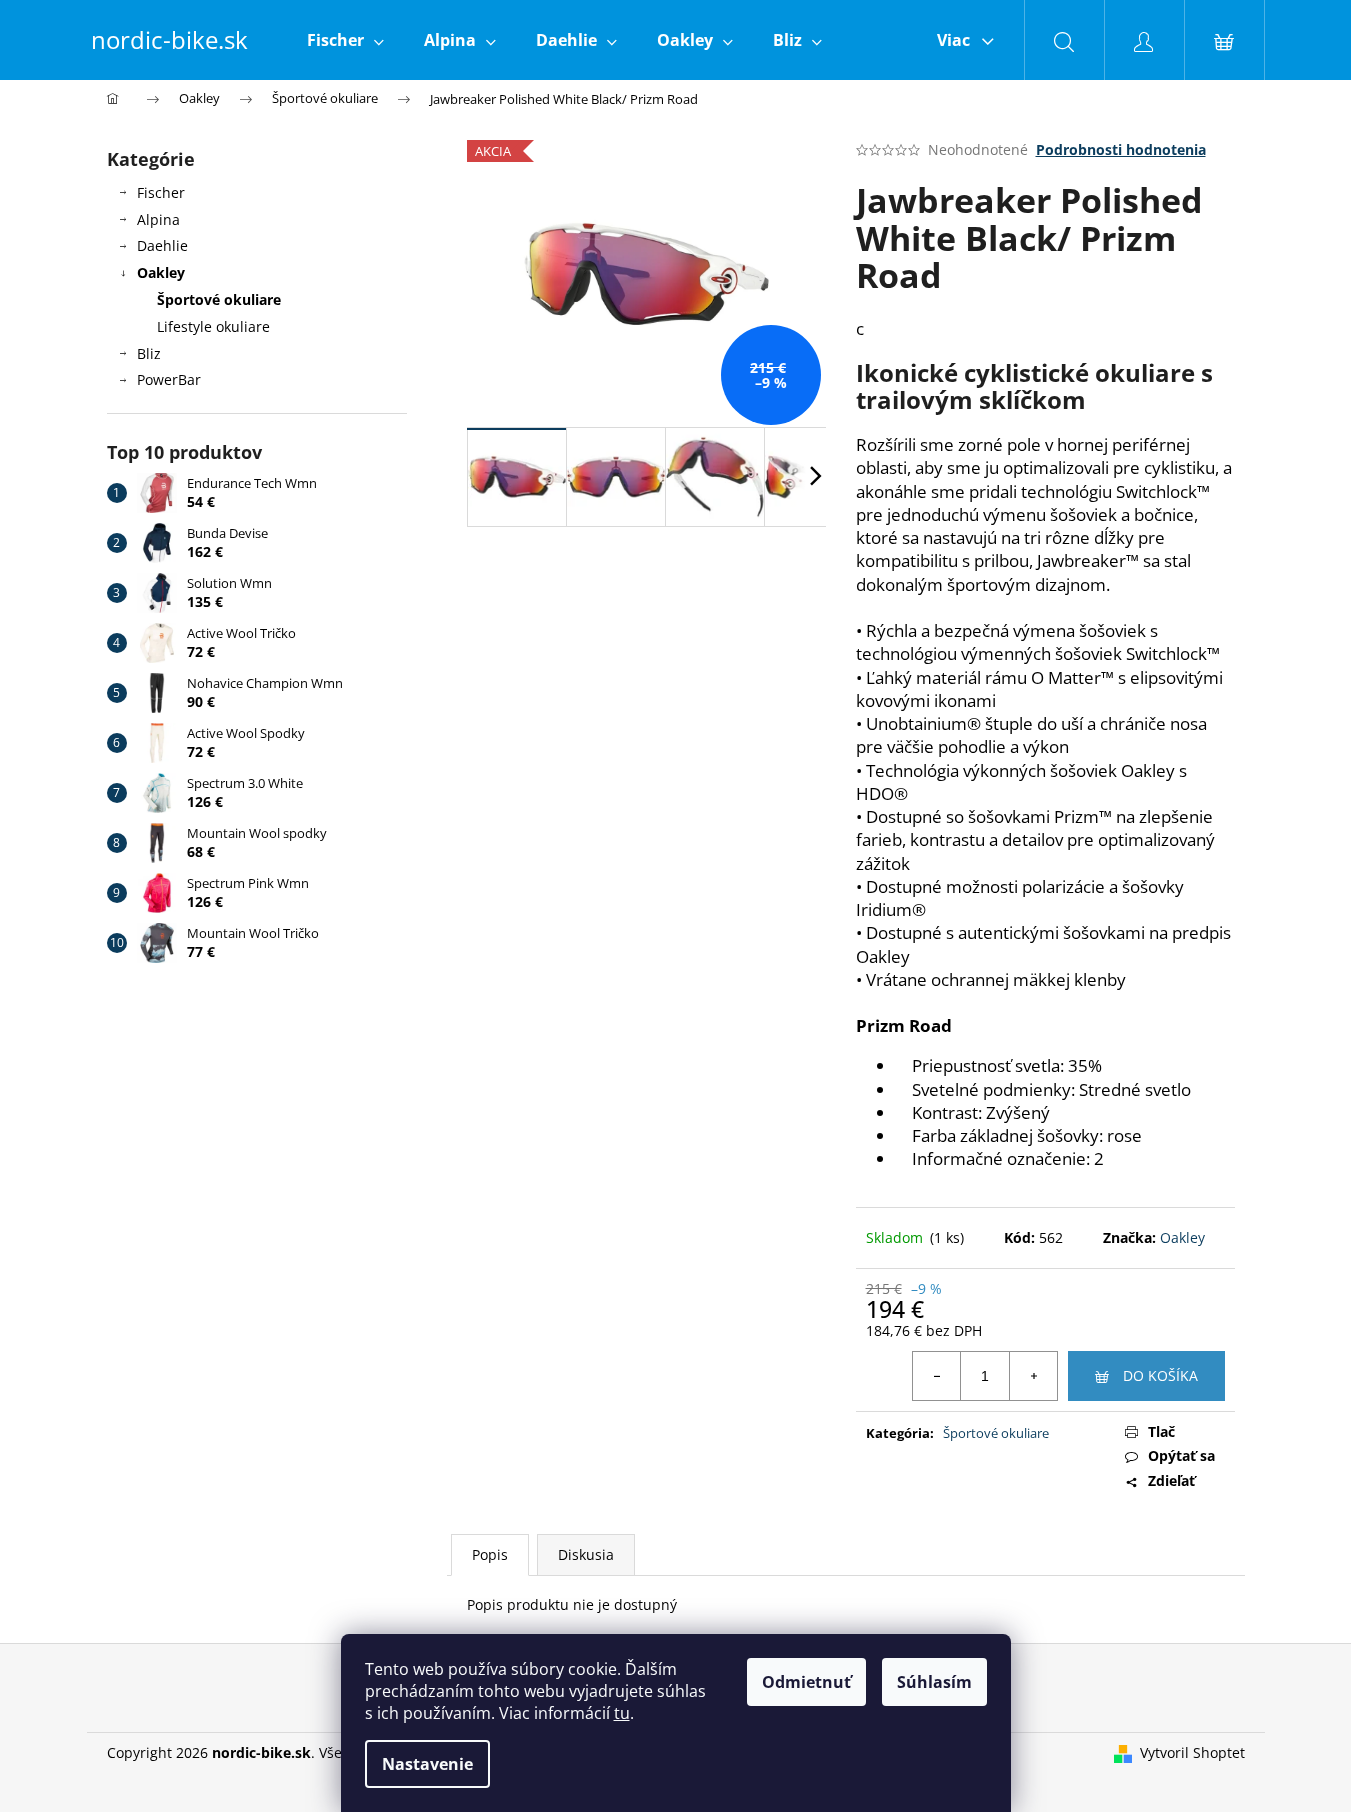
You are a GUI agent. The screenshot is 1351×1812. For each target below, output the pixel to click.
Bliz (149, 353)
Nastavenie (427, 1764)
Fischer (161, 192)
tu (622, 1713)
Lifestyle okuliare (213, 326)
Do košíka (1160, 1375)
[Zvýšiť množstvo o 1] (1033, 1376)
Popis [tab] (490, 1554)
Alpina (158, 219)
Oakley (161, 272)
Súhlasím (934, 1682)
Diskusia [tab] (586, 1554)
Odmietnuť (806, 1682)
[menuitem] (345, 40)
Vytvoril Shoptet (1192, 1752)
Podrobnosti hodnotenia (1121, 149)
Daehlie (162, 245)
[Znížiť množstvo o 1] (937, 1376)
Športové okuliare (219, 299)
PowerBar (169, 379)
